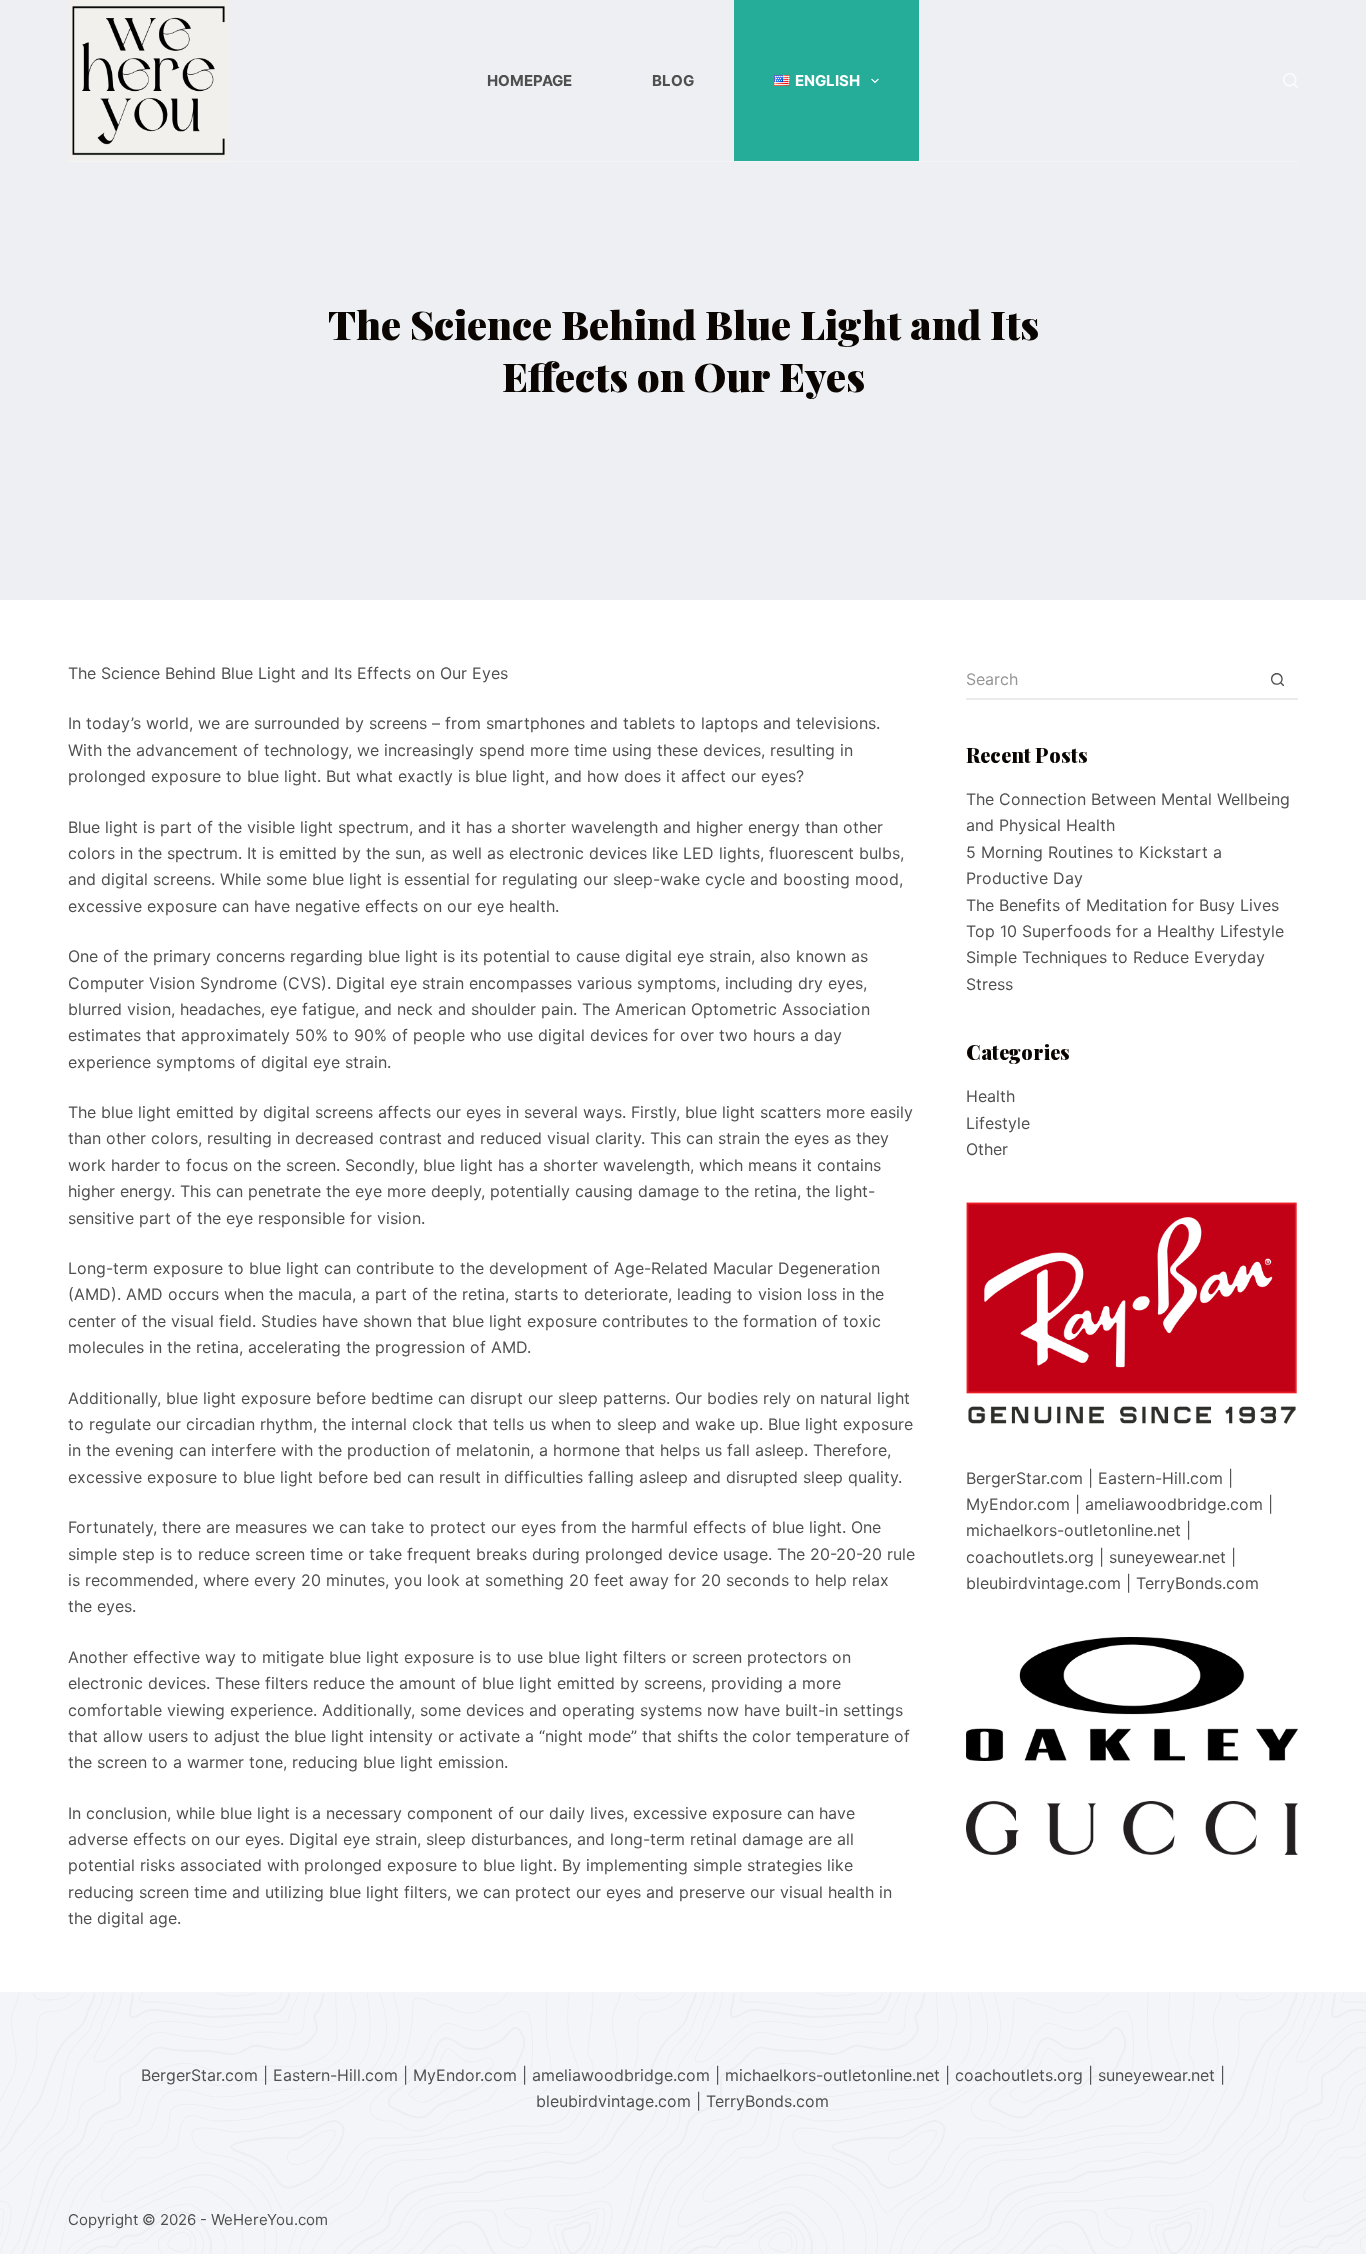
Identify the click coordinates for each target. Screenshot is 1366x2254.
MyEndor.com (1018, 1504)
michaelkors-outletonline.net (1073, 1530)
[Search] (1290, 80)
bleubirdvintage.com (1043, 1583)
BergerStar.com (1024, 1478)
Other (987, 1149)
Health (990, 1096)
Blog (673, 80)
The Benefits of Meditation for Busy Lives (1122, 905)
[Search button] (1278, 680)
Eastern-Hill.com (1160, 1478)
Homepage (529, 80)
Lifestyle (998, 1123)
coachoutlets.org (1030, 1557)
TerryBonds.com (1197, 1583)
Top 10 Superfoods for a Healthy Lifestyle (1125, 931)
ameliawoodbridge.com (1174, 1504)
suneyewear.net (1167, 1557)
